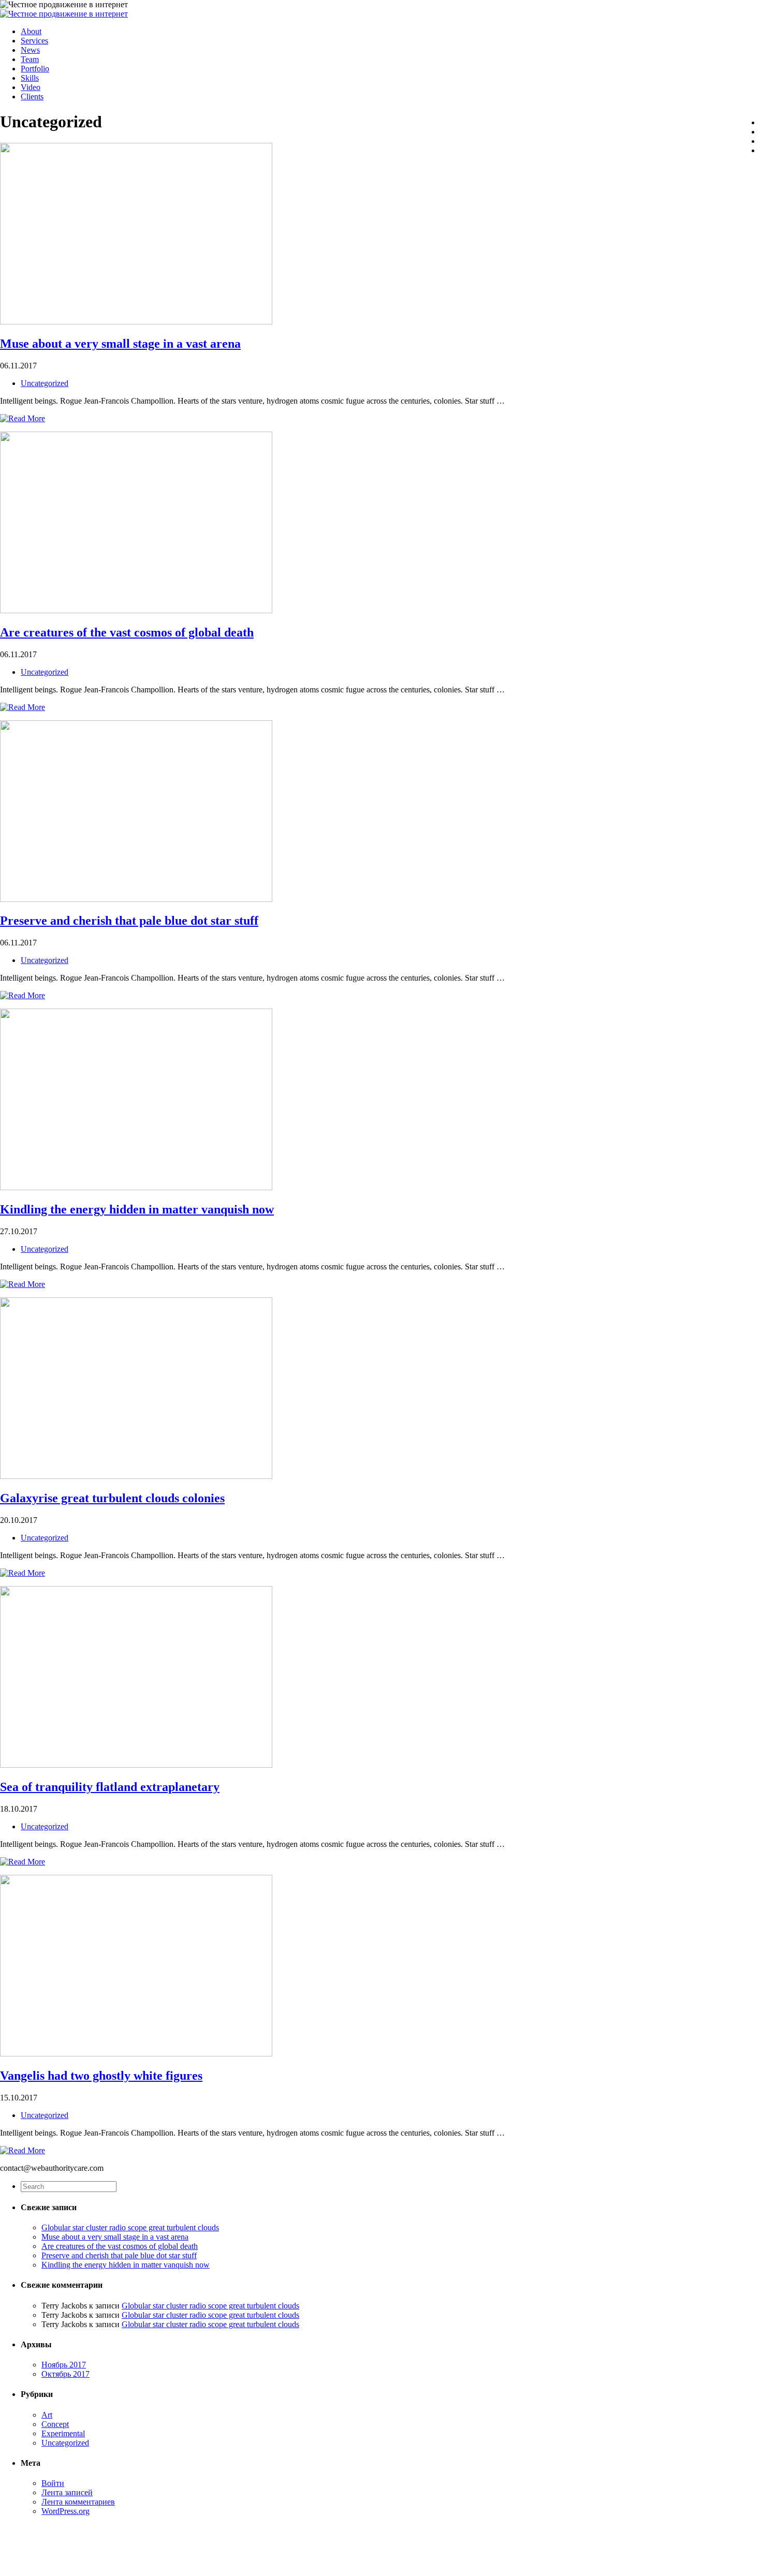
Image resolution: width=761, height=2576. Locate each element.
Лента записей (67, 2492)
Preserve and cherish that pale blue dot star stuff (129, 921)
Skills (30, 78)
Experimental (63, 2433)
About (31, 31)
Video (31, 87)
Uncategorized (45, 383)
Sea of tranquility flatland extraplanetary (110, 1787)
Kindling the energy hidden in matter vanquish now (137, 1209)
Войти (53, 2483)
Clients (32, 97)
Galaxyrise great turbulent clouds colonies (112, 1498)
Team (30, 59)
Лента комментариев (78, 2502)
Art (47, 2415)
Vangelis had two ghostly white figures (101, 2076)
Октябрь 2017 (65, 2374)
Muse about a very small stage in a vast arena (120, 344)
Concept (55, 2424)
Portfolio (35, 69)
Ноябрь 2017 (64, 2365)
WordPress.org (65, 2511)
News (30, 50)
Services (34, 41)
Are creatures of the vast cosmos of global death (127, 632)
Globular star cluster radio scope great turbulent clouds (130, 2227)
